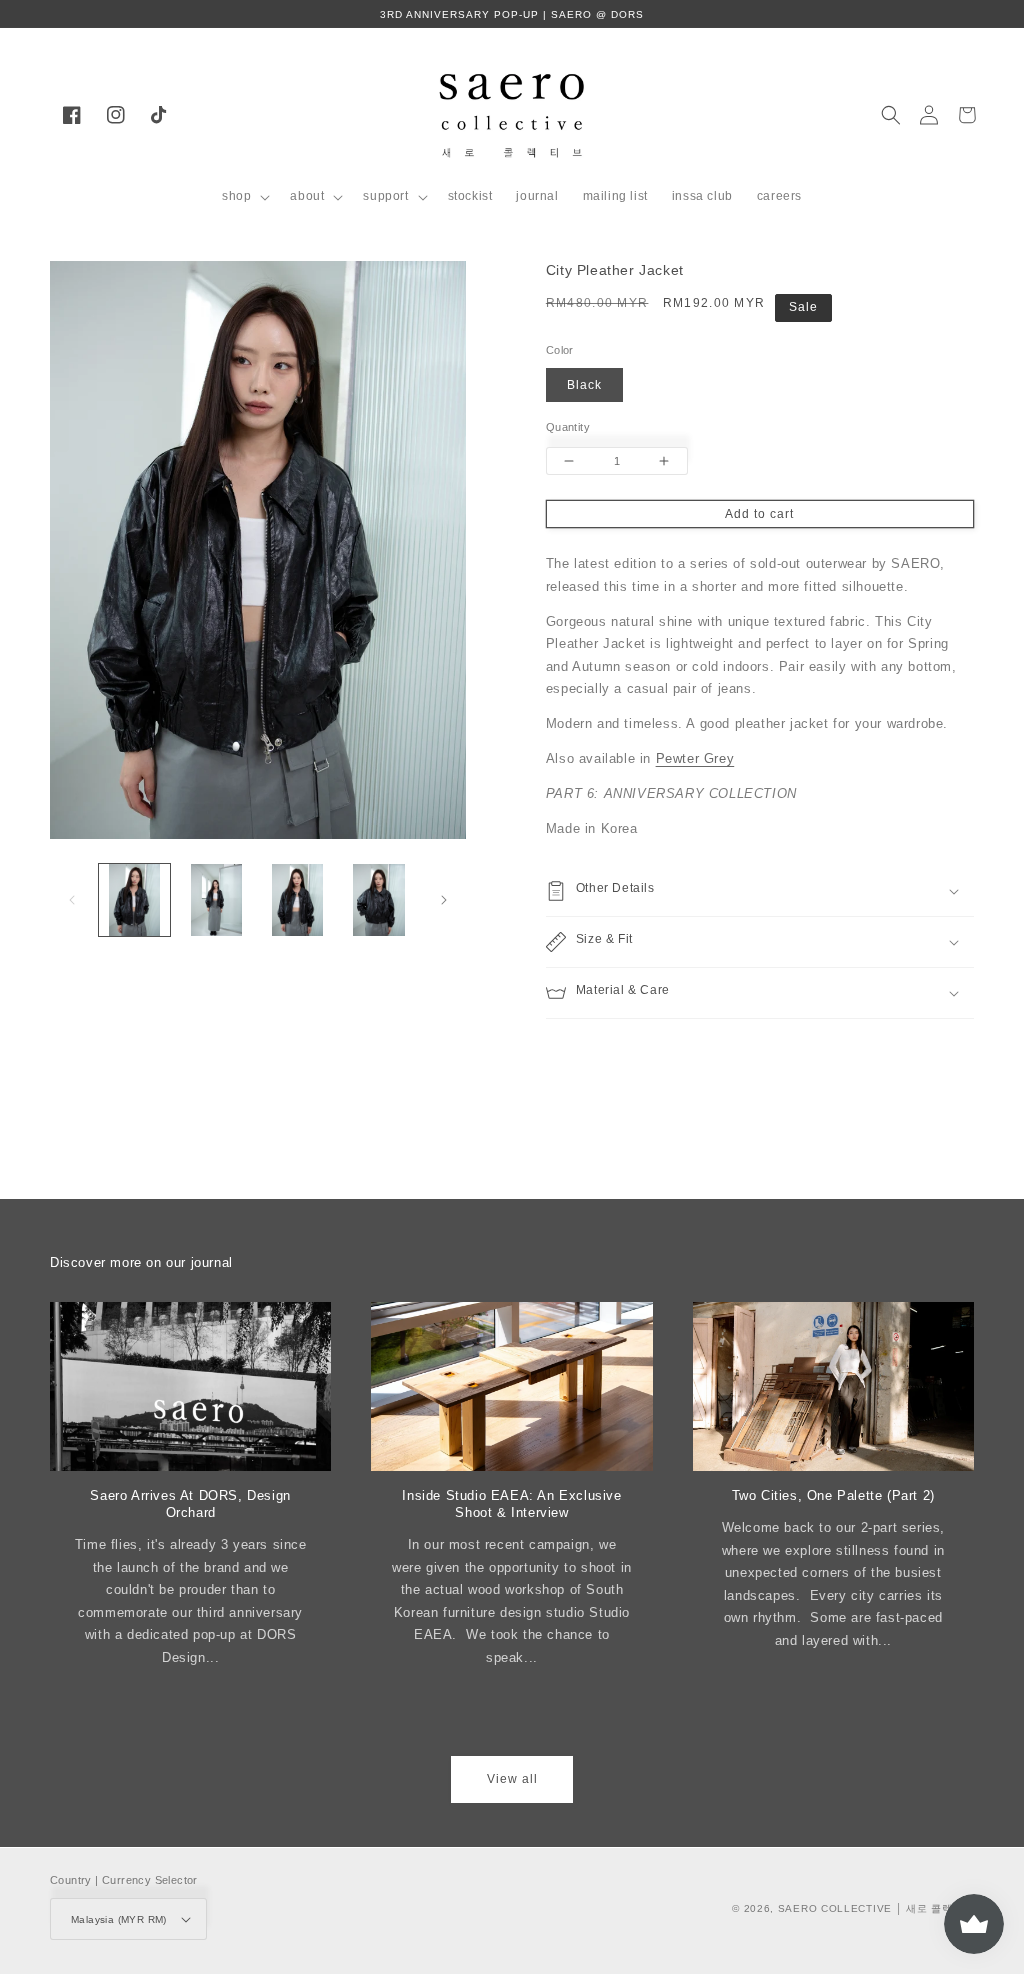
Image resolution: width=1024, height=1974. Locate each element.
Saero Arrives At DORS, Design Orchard (190, 1504)
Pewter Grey (695, 759)
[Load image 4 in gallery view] (378, 899)
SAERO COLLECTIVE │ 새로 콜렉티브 (876, 1908)
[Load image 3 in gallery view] (297, 899)
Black (584, 385)
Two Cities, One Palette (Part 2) (833, 1495)
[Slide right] (444, 900)
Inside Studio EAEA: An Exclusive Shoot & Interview (511, 1504)
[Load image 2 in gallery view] (215, 899)
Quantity (568, 427)
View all (512, 1779)
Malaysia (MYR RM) (119, 1919)
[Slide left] (72, 900)
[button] (244, 197)
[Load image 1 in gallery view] (134, 899)
